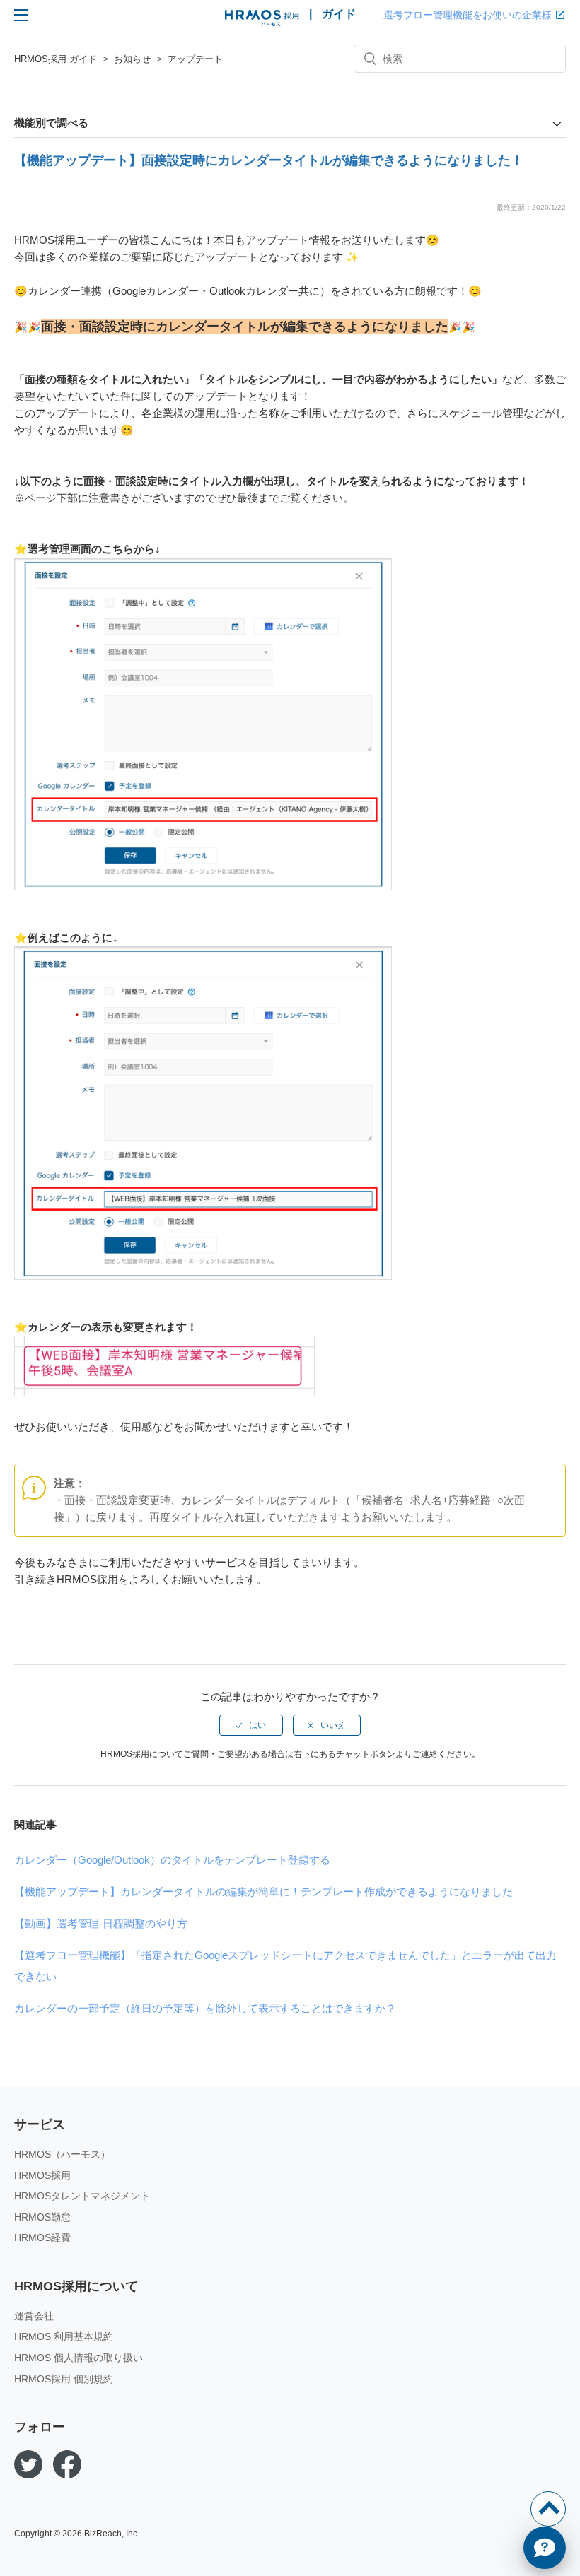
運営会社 (34, 2316)
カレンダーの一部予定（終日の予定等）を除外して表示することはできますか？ (205, 2008)
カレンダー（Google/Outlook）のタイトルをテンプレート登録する (172, 1860)
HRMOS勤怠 (42, 2217)
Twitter (28, 2464)
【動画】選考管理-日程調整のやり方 (101, 1923)
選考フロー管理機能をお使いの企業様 (468, 15)
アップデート (195, 59)
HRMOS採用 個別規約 (64, 2379)
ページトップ (548, 2509)
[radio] (251, 1725)
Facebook (67, 2464)
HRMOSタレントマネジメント (82, 2196)
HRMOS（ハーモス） (62, 2154)
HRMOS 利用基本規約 (64, 2336)
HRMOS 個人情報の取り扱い (79, 2358)
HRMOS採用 (42, 2175)
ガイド (339, 14)
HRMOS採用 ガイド (56, 59)
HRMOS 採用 (262, 18)
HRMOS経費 (42, 2237)
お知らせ (132, 59)
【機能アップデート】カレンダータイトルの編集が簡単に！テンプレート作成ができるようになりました (263, 1892)
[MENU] (21, 15)
